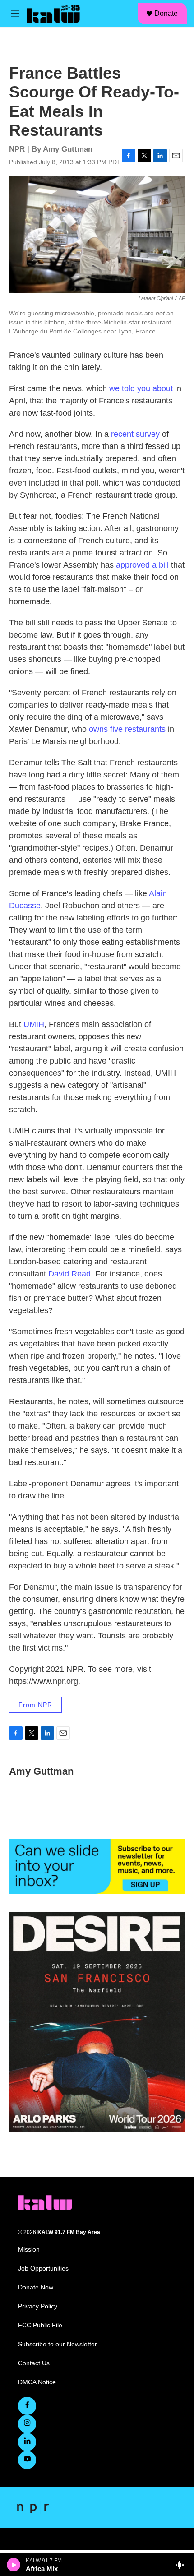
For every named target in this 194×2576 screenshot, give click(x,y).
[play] (14, 2565)
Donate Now (36, 2287)
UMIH (34, 1024)
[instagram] (27, 2424)
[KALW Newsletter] (97, 1867)
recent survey (135, 434)
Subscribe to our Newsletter (58, 2344)
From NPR (35, 1705)
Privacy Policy (38, 2306)
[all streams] (182, 2565)
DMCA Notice (37, 2382)
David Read (69, 1274)
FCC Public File (40, 2325)
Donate (166, 13)
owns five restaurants (127, 729)
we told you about (141, 388)
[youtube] (27, 2460)
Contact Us (34, 2363)
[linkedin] (27, 2442)
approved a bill (142, 565)
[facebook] (27, 2406)
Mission (29, 2250)
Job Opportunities (43, 2268)
